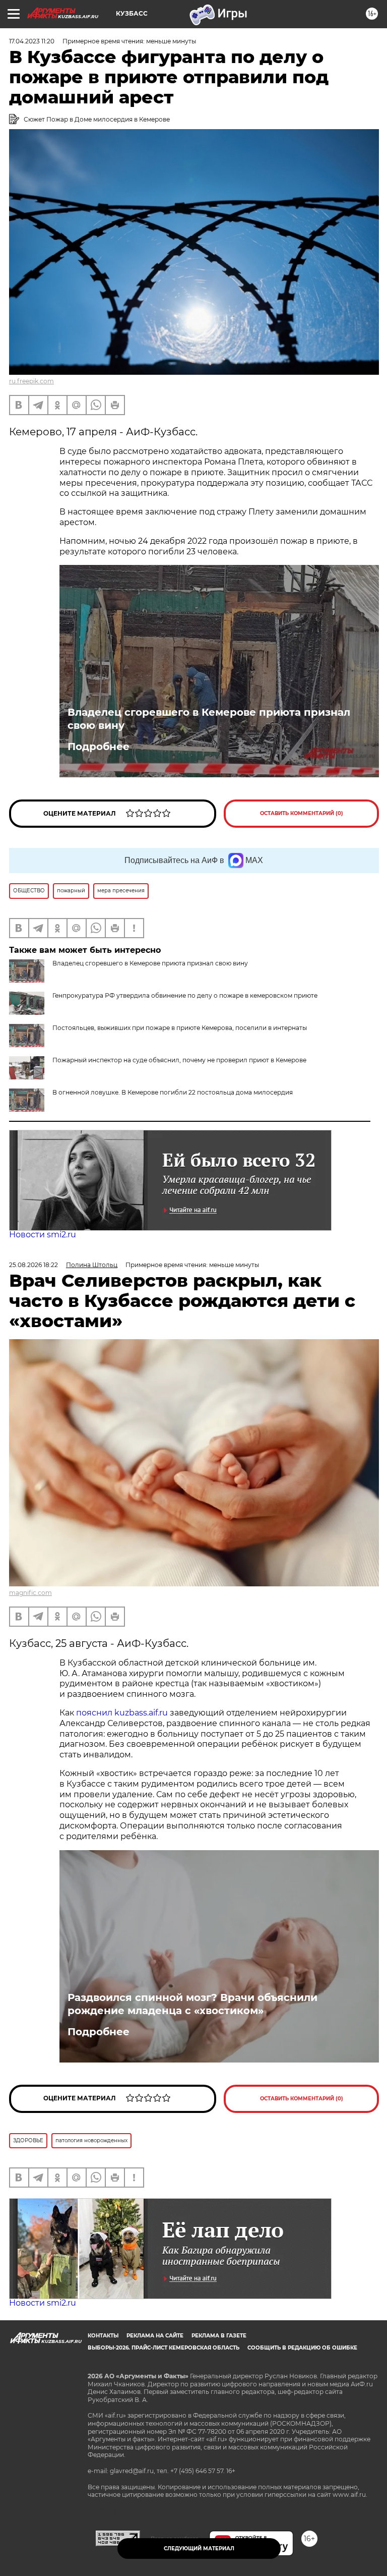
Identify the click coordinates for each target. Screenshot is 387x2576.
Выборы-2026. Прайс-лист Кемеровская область (164, 2348)
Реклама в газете (219, 2336)
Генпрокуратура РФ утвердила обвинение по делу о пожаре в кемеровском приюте (185, 995)
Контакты (103, 2336)
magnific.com (30, 1593)
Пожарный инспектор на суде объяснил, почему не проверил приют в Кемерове (179, 1060)
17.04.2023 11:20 (32, 41)
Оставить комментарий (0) (302, 813)
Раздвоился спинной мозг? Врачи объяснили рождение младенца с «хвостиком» (192, 2004)
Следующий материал (199, 2549)
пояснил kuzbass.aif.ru (122, 1713)
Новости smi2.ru (43, 1235)
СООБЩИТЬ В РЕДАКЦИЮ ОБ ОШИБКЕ (302, 2348)
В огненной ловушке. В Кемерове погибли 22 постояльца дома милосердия (173, 1092)
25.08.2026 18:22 (34, 1265)
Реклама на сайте (155, 2336)
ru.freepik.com (31, 381)
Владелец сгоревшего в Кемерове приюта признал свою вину (209, 719)
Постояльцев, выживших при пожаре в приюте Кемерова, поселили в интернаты (180, 1028)
